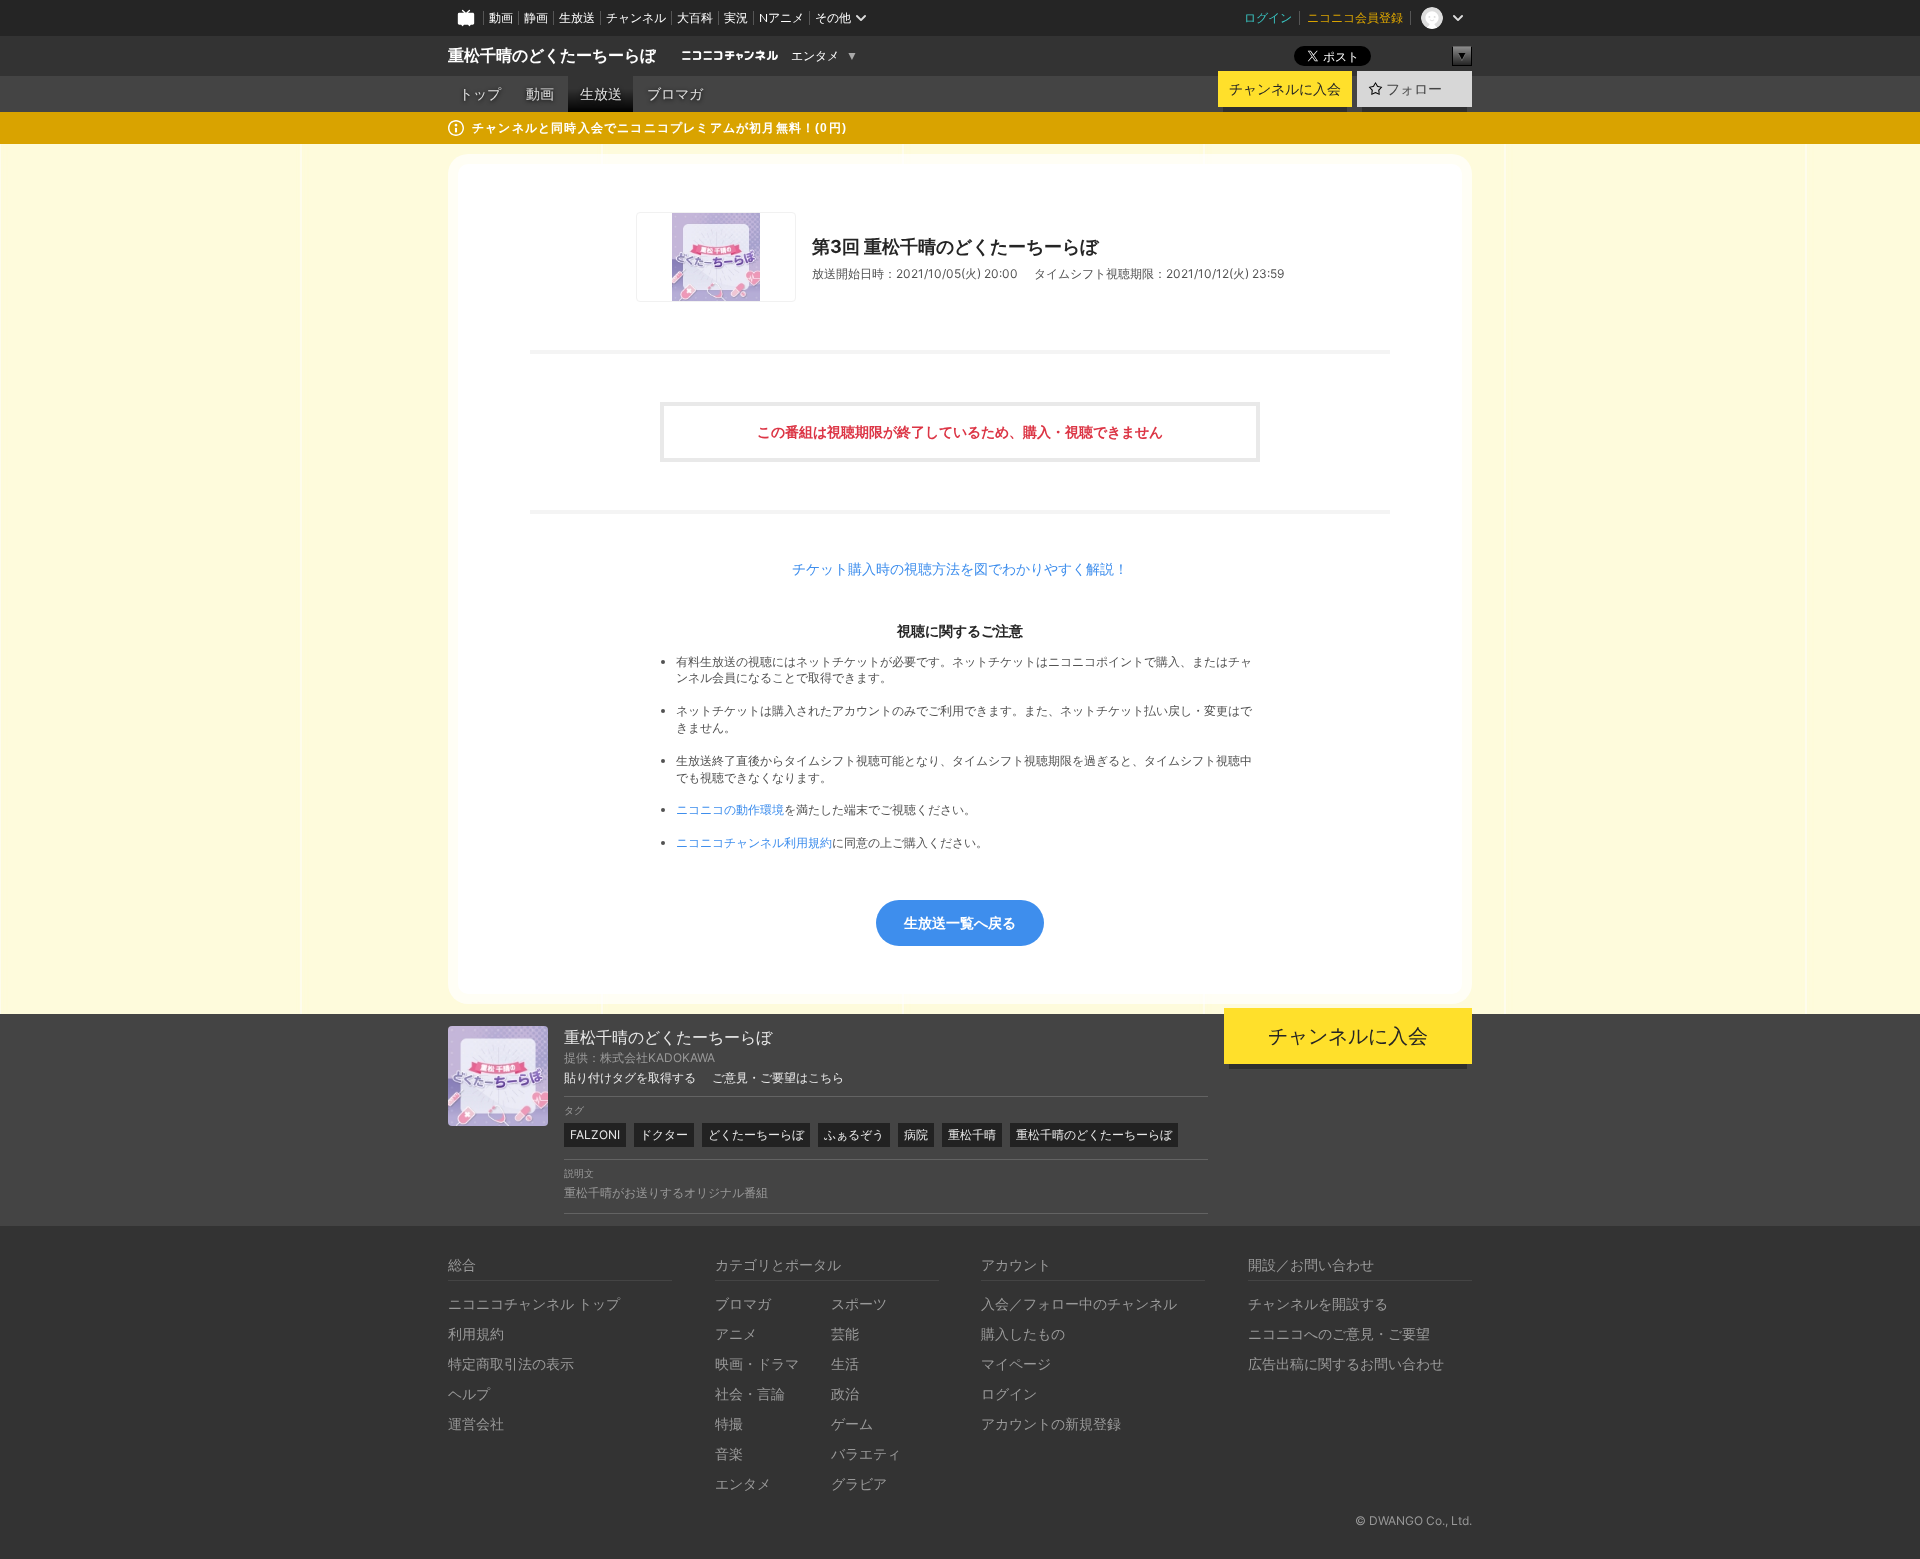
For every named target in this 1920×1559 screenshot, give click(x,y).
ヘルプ (469, 1393)
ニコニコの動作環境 (730, 809)
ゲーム (852, 1423)
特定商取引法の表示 (511, 1363)
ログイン (1268, 17)
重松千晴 (972, 1134)
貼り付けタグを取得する (630, 1078)
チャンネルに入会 (1285, 89)
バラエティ (866, 1453)
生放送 (577, 17)
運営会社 (476, 1423)
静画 (536, 17)
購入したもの (1023, 1333)
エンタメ (815, 56)
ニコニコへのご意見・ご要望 (1339, 1333)
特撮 (729, 1423)
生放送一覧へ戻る (960, 922)
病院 (916, 1134)
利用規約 (476, 1333)
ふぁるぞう (854, 1134)
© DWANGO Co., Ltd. (1413, 1520)
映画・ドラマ (757, 1363)
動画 (501, 17)
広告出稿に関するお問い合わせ (1346, 1363)
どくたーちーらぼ (756, 1134)
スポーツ (859, 1303)
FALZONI (595, 1134)
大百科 (695, 17)
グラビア (859, 1483)
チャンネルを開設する (1318, 1303)
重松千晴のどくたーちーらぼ (552, 55)
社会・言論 (750, 1393)
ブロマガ (675, 94)
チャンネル (636, 17)
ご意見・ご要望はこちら (778, 1078)
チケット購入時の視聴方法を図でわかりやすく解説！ (960, 569)
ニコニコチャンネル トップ (534, 1303)
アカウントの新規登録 (1051, 1423)
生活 (845, 1363)
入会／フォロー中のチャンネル (1079, 1303)
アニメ (736, 1333)
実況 (736, 17)
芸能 (845, 1333)
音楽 (729, 1453)
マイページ (1016, 1363)
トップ (480, 94)
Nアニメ (781, 17)
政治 (845, 1393)
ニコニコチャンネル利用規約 (754, 842)
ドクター (664, 1134)
